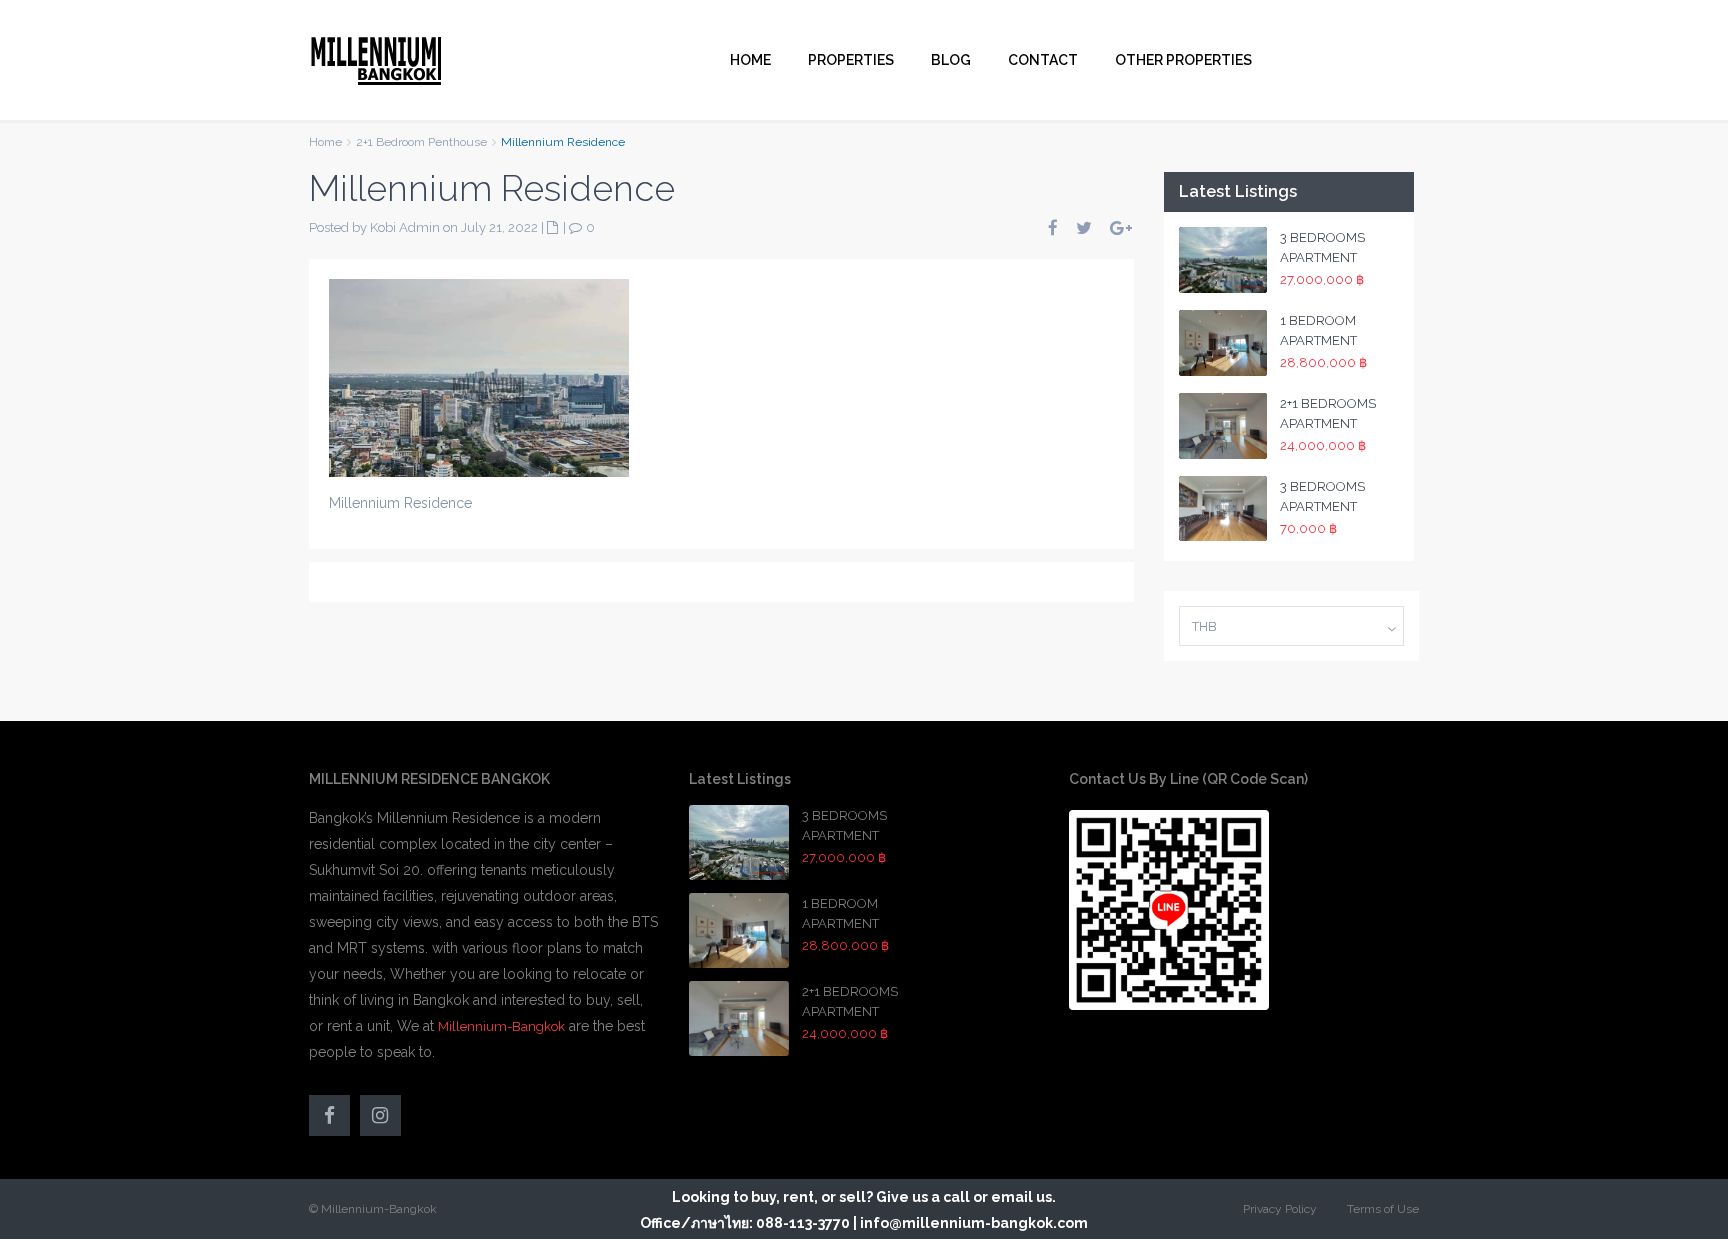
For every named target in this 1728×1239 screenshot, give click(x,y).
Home (325, 142)
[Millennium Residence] (479, 377)
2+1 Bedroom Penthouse (421, 142)
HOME (750, 60)
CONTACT (1043, 60)
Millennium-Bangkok (501, 1026)
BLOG (951, 60)
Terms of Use (1383, 1209)
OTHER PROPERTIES (1183, 60)
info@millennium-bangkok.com (974, 1223)
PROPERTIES (851, 60)
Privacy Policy (1280, 1209)
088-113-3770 (803, 1223)
